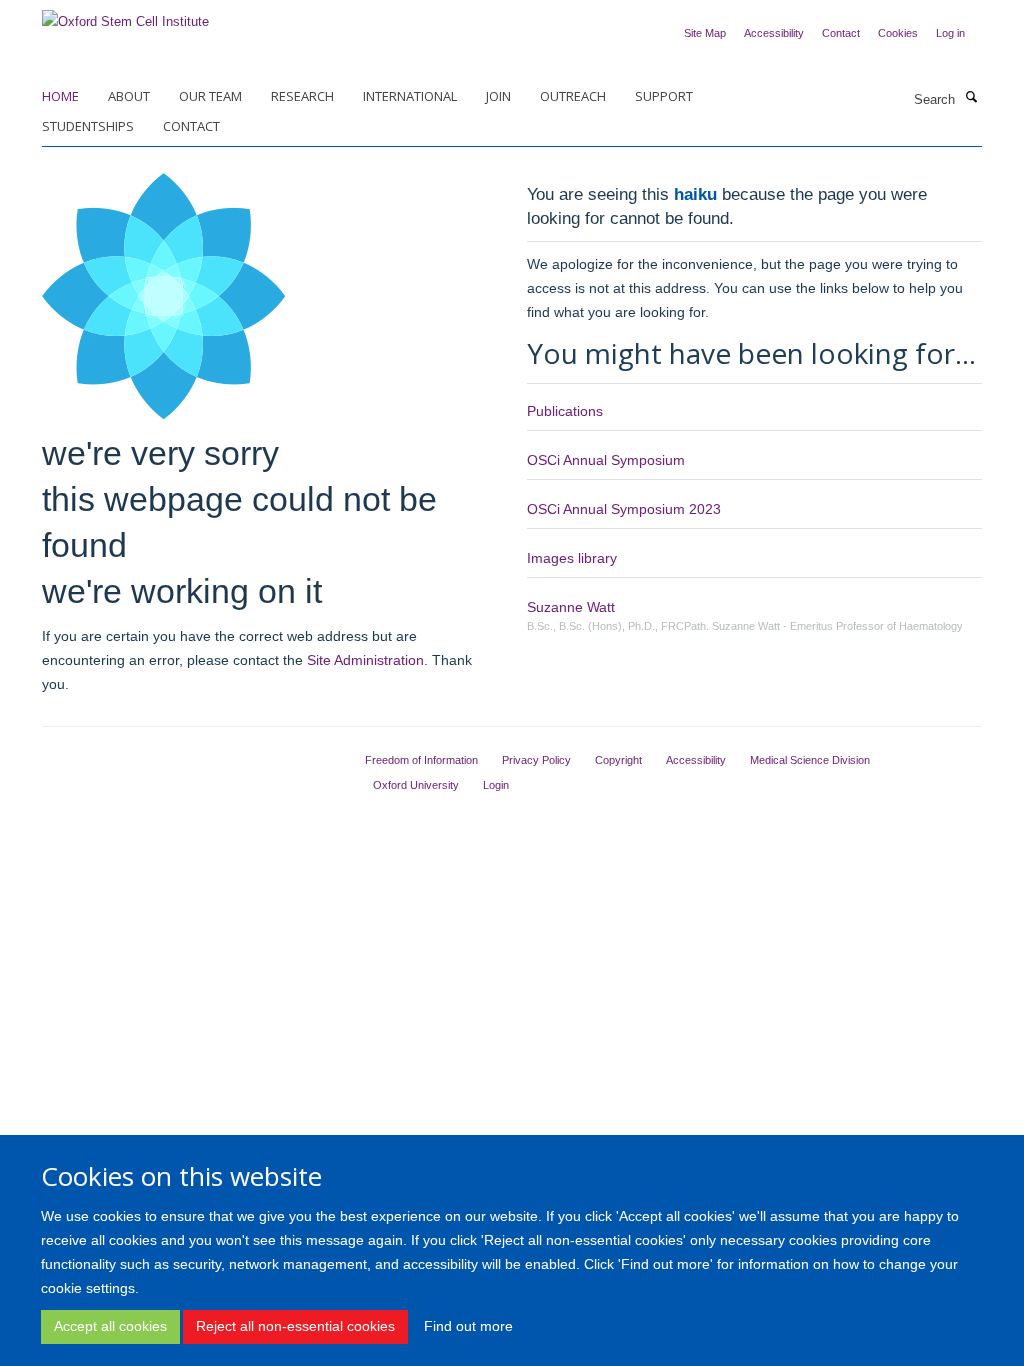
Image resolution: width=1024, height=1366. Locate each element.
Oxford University (416, 785)
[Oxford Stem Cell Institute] (125, 15)
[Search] (971, 98)
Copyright (618, 760)
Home (60, 96)
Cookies (898, 33)
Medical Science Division (810, 760)
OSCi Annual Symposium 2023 (624, 509)
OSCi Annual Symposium (606, 460)
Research (302, 96)
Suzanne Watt (571, 607)
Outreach (573, 96)
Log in (950, 33)
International (410, 96)
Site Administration (365, 660)
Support (664, 96)
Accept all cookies (110, 1326)
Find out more (468, 1326)
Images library (572, 558)
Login (496, 785)
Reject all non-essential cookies (295, 1326)
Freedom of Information (421, 760)
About (129, 96)
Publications (565, 411)
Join (498, 96)
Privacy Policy (536, 760)
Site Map (705, 33)
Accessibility (774, 33)
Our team (210, 96)
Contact (841, 33)
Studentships (88, 126)
